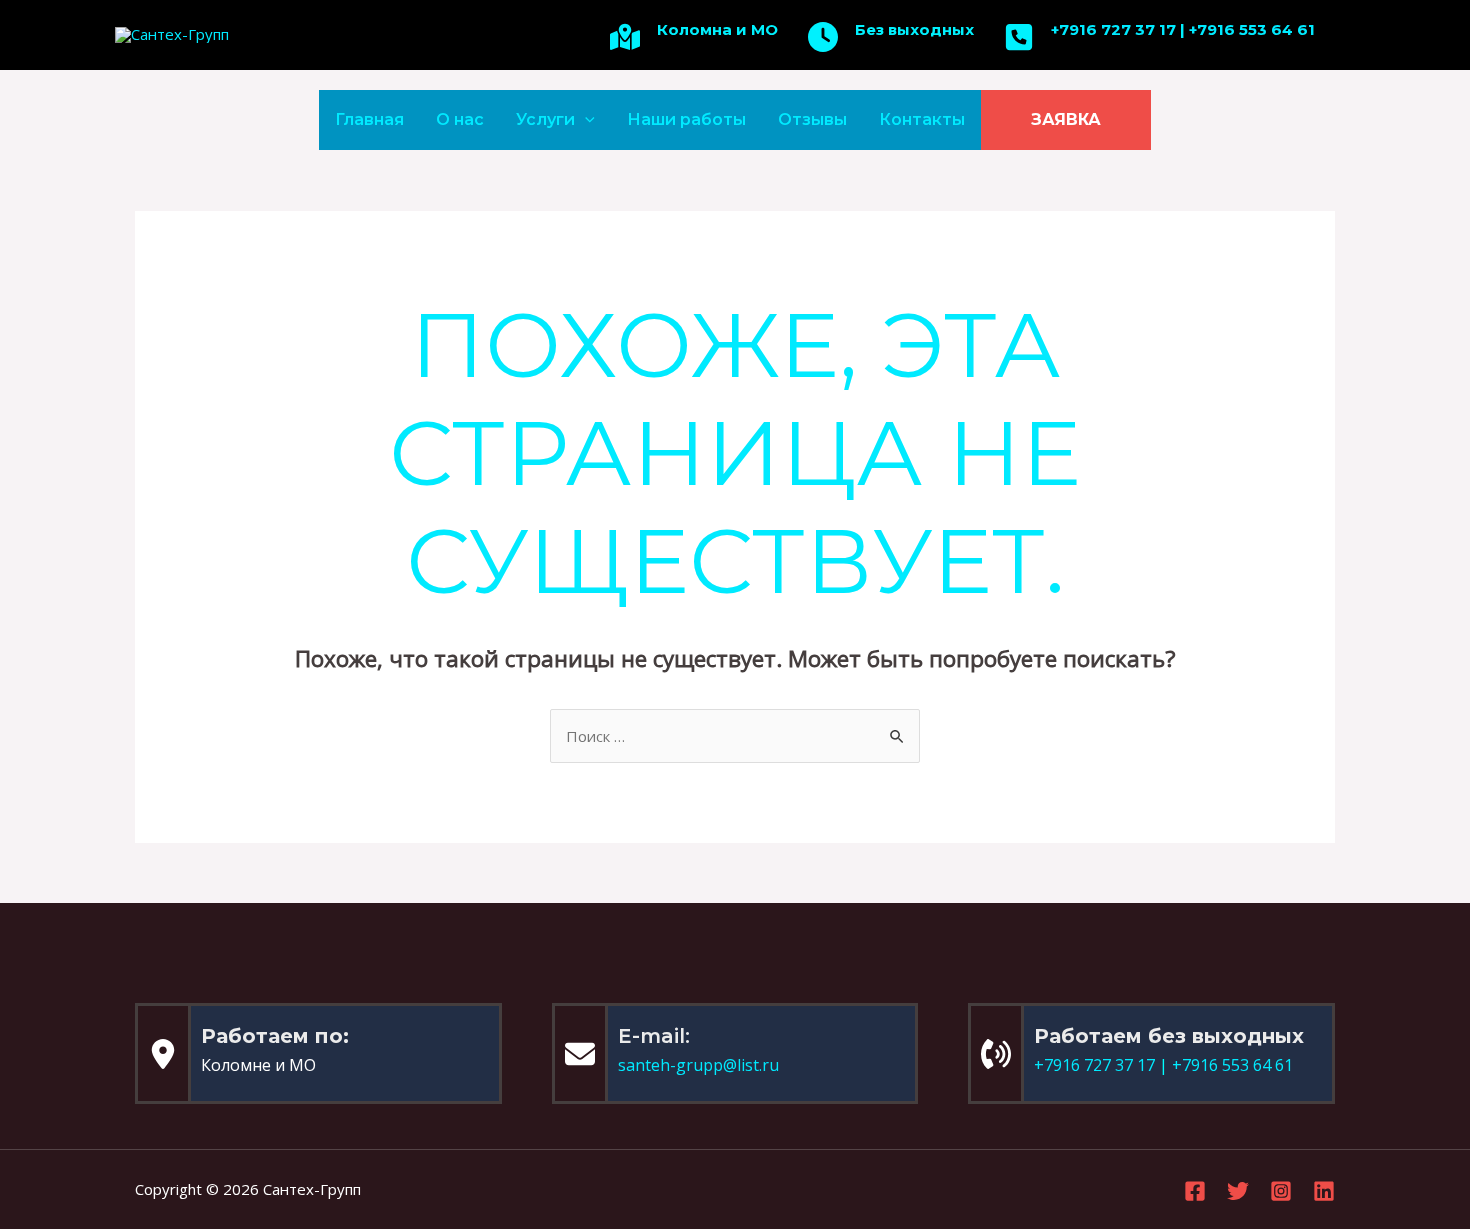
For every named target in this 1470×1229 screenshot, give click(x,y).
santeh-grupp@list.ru (698, 1065)
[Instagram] (1281, 1191)
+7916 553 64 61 (1252, 29)
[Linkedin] (1324, 1191)
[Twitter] (1238, 1191)
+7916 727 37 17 (1113, 29)
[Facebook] (1195, 1191)
